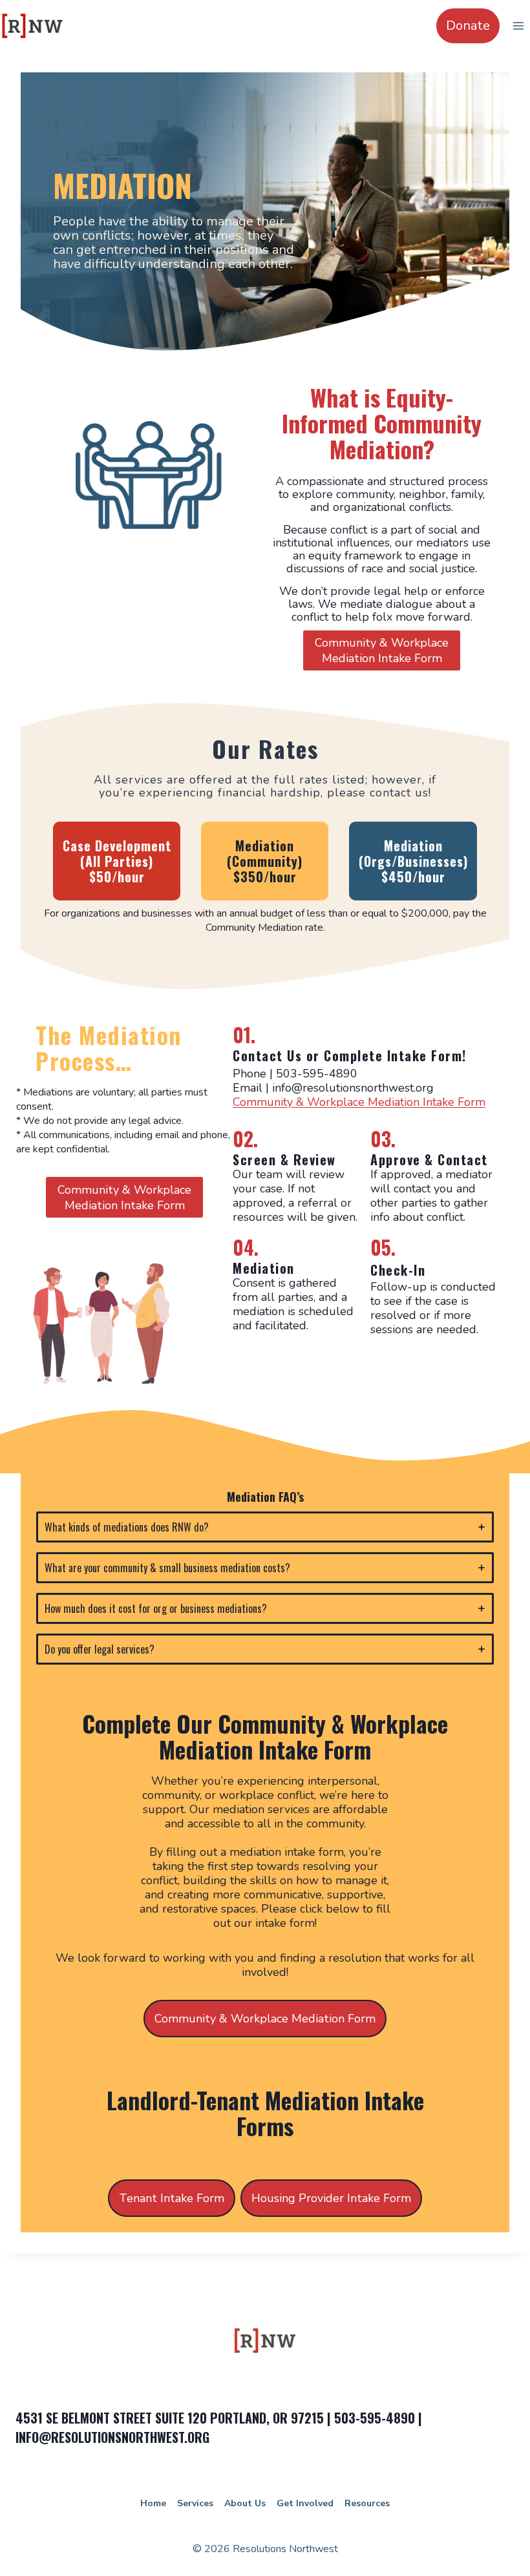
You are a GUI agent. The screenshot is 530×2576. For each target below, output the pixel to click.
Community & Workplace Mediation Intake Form (359, 1102)
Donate (468, 26)
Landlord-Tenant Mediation (233, 2100)
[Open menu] (518, 26)
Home (153, 2503)
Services (195, 2503)
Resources (367, 2503)
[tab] (265, 1527)
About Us (245, 2503)
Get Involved (305, 2503)
